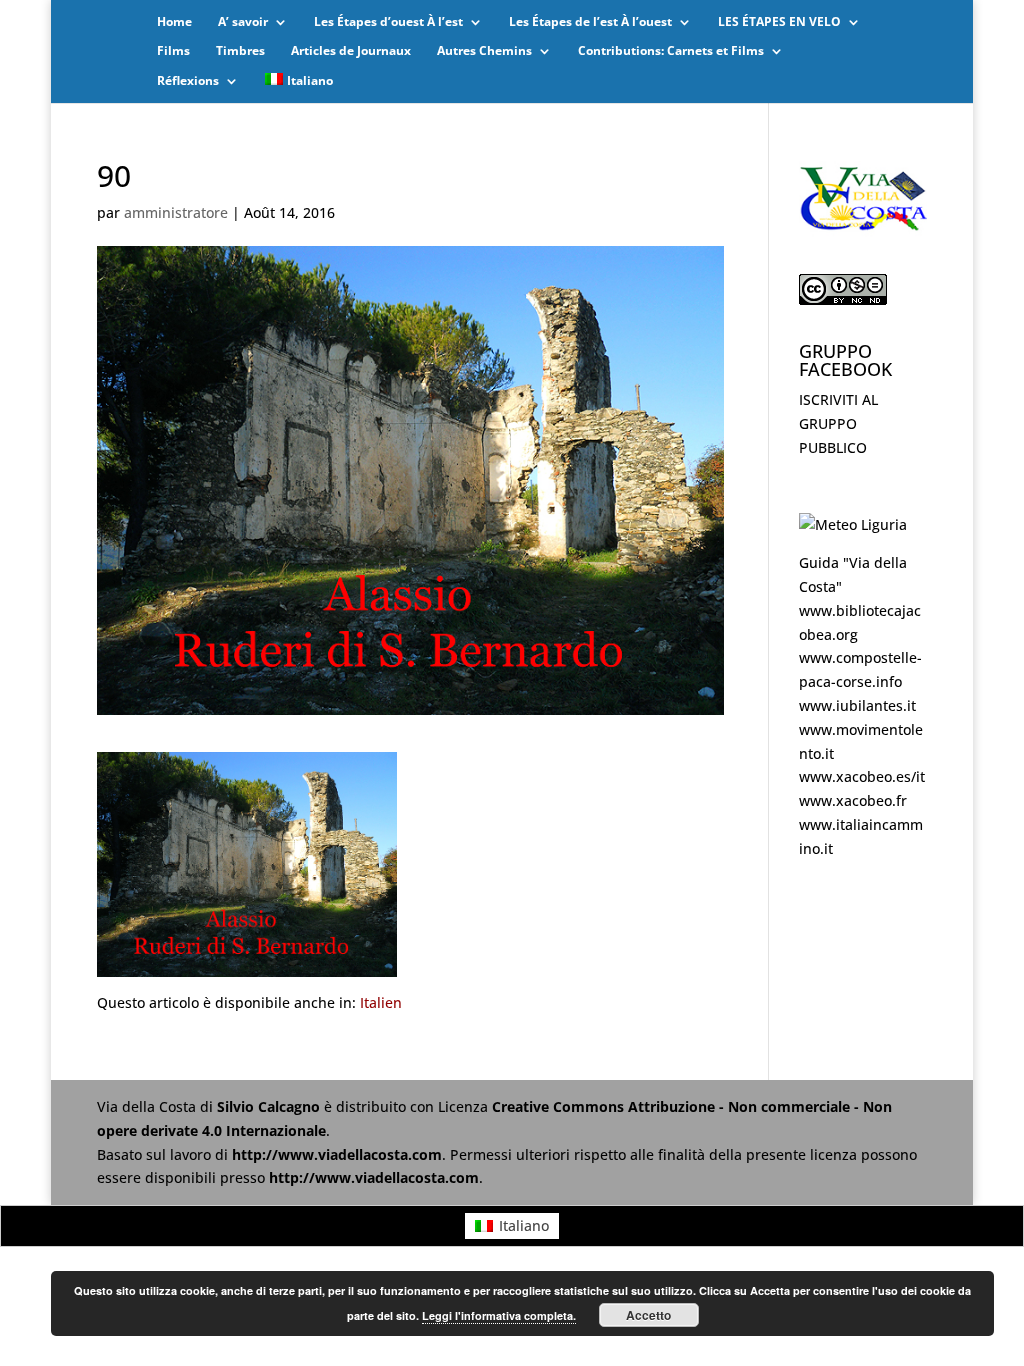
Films (173, 51)
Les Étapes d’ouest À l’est (388, 22)
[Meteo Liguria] (853, 524)
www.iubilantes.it (857, 705)
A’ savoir (243, 22)
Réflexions (188, 81)
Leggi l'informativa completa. (499, 1315)
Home (174, 22)
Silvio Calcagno (270, 1106)
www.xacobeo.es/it (862, 776)
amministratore (176, 212)
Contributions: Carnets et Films (671, 51)
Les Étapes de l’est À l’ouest (590, 22)
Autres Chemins (484, 51)
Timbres (240, 51)
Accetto (648, 1315)
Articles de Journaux (351, 51)
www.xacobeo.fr (853, 800)
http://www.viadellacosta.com (337, 1154)
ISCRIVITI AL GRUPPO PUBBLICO (838, 423)
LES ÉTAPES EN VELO (779, 22)
